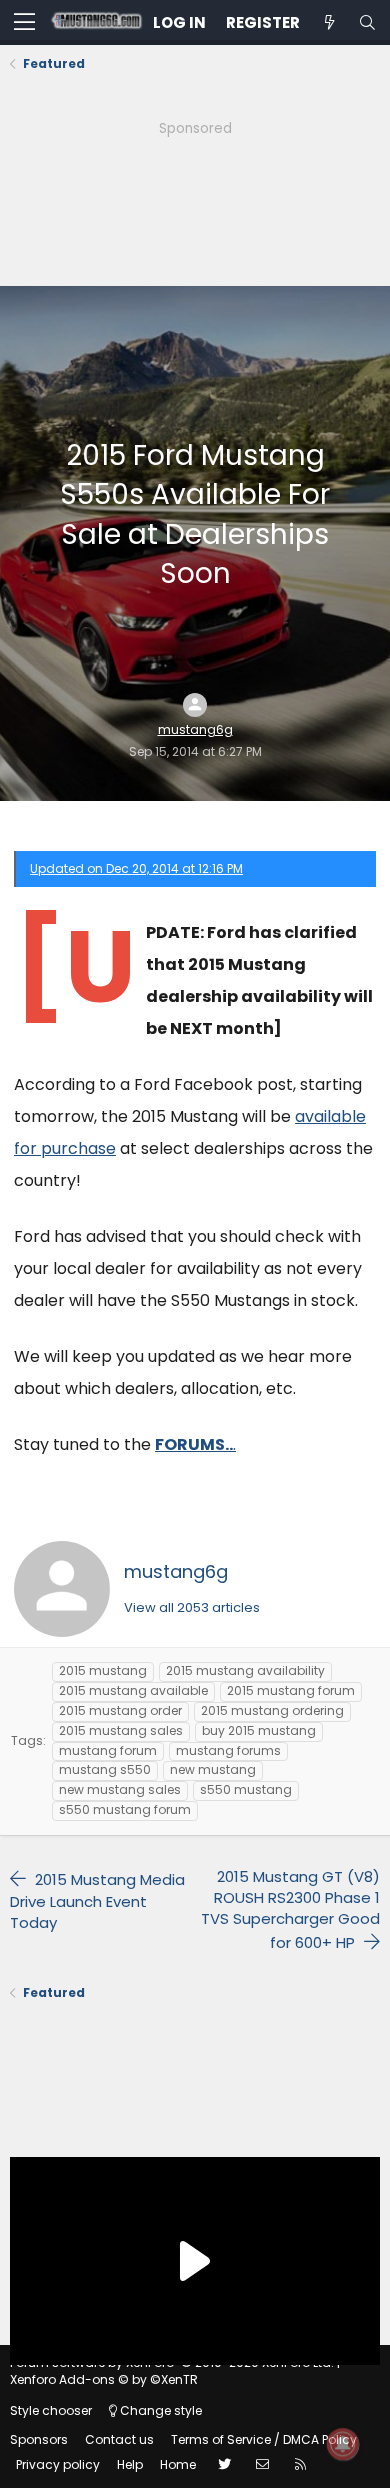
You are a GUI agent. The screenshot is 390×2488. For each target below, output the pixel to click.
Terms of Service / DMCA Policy (264, 2439)
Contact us (119, 2439)
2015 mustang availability (245, 1670)
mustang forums (228, 1750)
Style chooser (51, 2410)
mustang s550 (105, 1769)
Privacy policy (58, 2464)
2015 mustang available (133, 1690)
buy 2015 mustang (259, 1730)
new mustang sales (120, 1789)
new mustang (213, 1769)
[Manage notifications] (343, 2444)
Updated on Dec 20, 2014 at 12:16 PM (136, 868)
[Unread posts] (329, 22)
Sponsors (39, 2439)
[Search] (367, 22)
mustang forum (108, 1750)
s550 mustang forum (125, 1809)
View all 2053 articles (192, 1607)
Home (178, 2464)
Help (130, 2464)
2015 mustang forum (291, 1690)
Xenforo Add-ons (104, 2379)
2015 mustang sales (121, 1730)
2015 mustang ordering (272, 1710)
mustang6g (195, 730)
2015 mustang (103, 1670)
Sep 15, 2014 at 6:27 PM (195, 751)
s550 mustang (246, 1789)
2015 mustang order (120, 1710)
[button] (24, 23)
